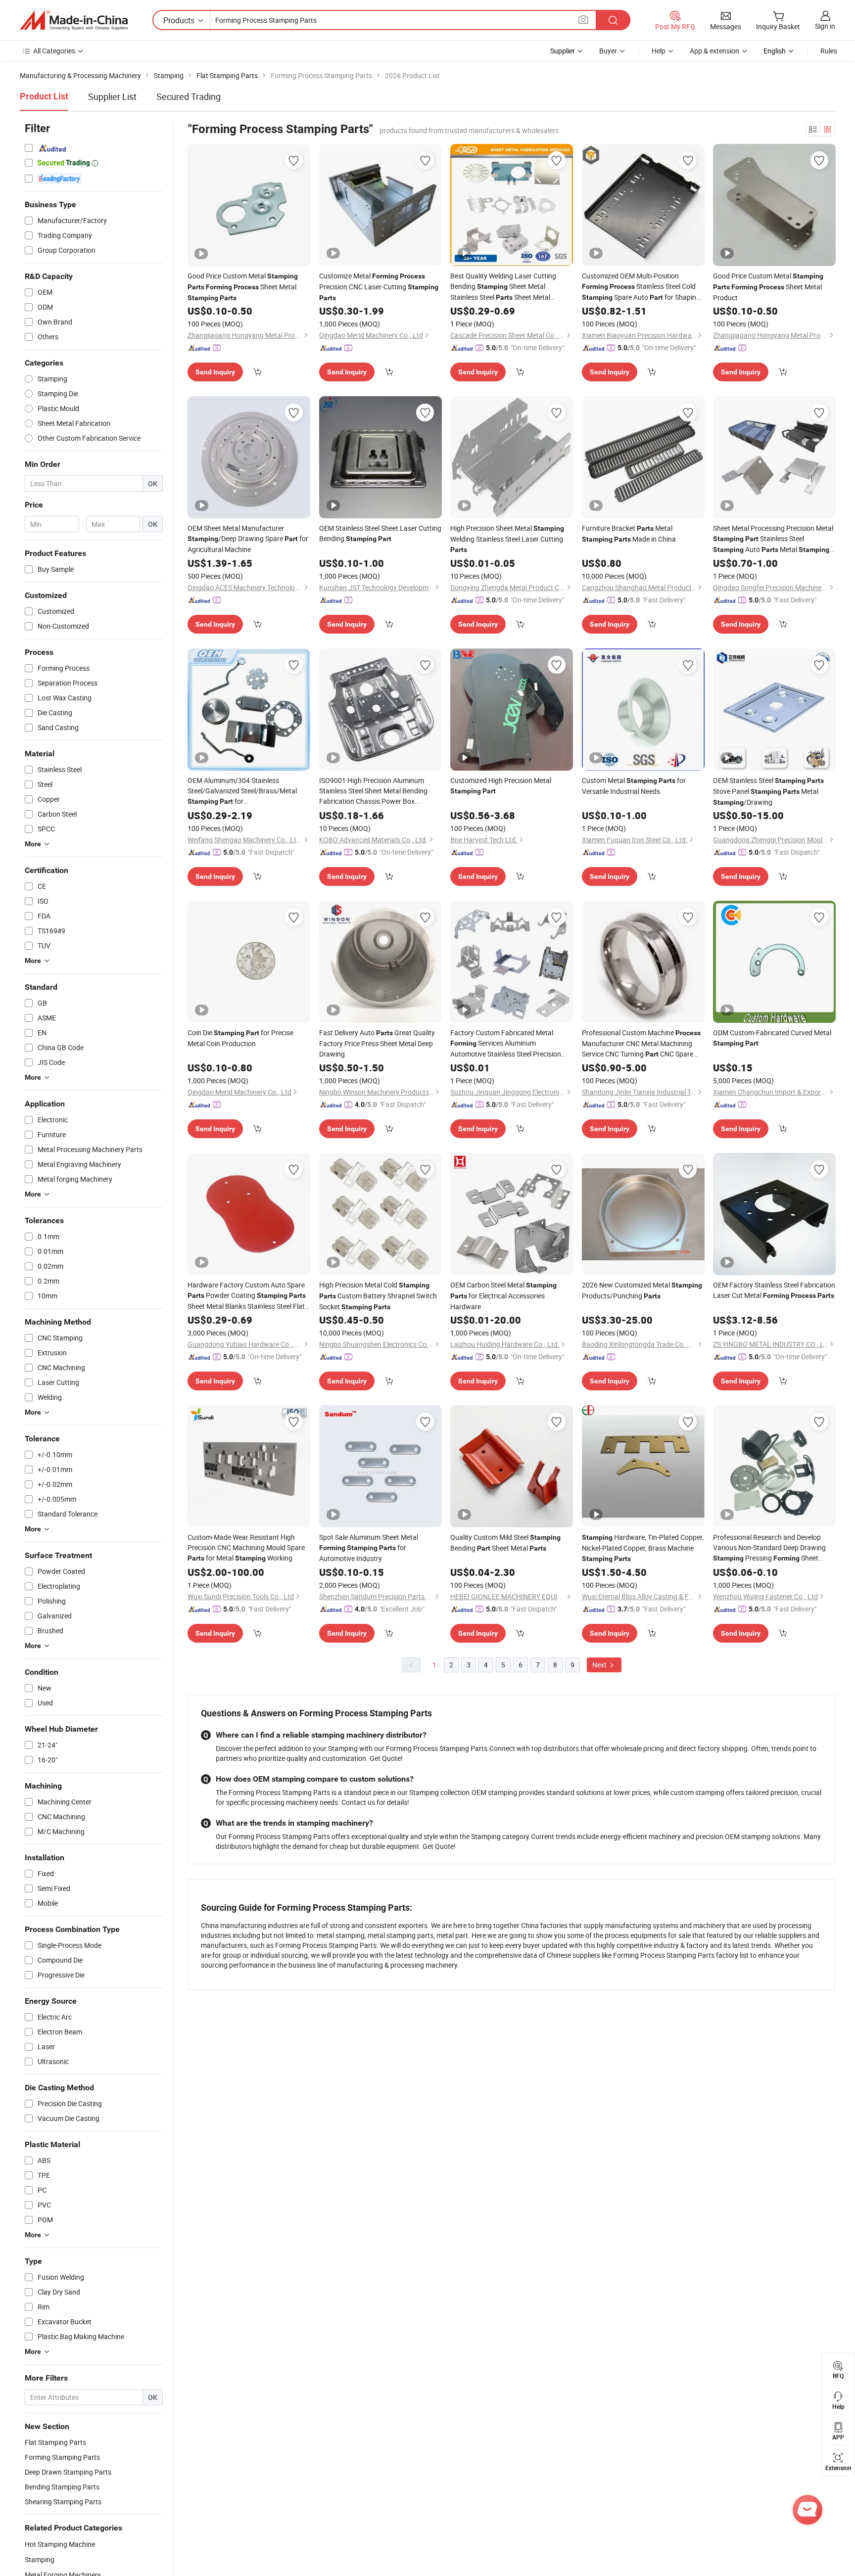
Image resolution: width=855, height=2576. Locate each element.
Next (600, 1665)
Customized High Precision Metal (501, 785)
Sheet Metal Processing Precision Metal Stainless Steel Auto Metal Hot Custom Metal (773, 539)
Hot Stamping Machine (60, 2544)
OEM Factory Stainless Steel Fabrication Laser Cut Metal (774, 1290)
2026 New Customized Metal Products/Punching (642, 1290)
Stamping (40, 2559)
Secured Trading (189, 96)
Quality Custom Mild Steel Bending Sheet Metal (505, 1542)
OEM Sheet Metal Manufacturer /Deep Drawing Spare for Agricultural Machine (248, 539)
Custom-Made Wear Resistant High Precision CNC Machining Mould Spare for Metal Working (246, 1547)
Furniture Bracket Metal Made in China (629, 533)
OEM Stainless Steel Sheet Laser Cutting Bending (380, 533)
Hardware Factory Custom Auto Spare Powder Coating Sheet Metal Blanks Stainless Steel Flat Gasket (247, 1296)
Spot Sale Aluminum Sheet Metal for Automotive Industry (369, 1548)
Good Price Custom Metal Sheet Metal (243, 286)
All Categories (54, 51)
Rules (829, 51)
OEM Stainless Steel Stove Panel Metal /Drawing (768, 791)
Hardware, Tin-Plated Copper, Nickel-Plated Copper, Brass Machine (643, 1547)
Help (659, 51)
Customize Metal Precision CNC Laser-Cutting (379, 286)
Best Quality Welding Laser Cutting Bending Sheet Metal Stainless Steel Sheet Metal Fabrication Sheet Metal (503, 287)
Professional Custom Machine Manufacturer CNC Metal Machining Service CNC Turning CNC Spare (641, 1044)
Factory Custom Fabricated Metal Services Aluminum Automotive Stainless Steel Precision (506, 1043)
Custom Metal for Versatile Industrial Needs (634, 786)
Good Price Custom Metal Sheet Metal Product (768, 287)
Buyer (608, 51)
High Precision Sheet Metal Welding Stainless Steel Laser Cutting (507, 538)
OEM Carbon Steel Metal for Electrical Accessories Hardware (503, 1296)
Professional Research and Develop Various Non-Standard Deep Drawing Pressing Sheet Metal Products (769, 1548)
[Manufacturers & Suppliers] (74, 20)
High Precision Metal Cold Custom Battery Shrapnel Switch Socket (378, 1296)
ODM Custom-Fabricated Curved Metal (772, 1037)
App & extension (714, 51)
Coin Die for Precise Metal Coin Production (240, 1038)
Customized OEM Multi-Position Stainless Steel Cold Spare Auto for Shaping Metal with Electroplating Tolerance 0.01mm (641, 287)
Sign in (825, 26)
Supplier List (112, 96)
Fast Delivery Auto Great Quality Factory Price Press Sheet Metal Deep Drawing (377, 1043)
